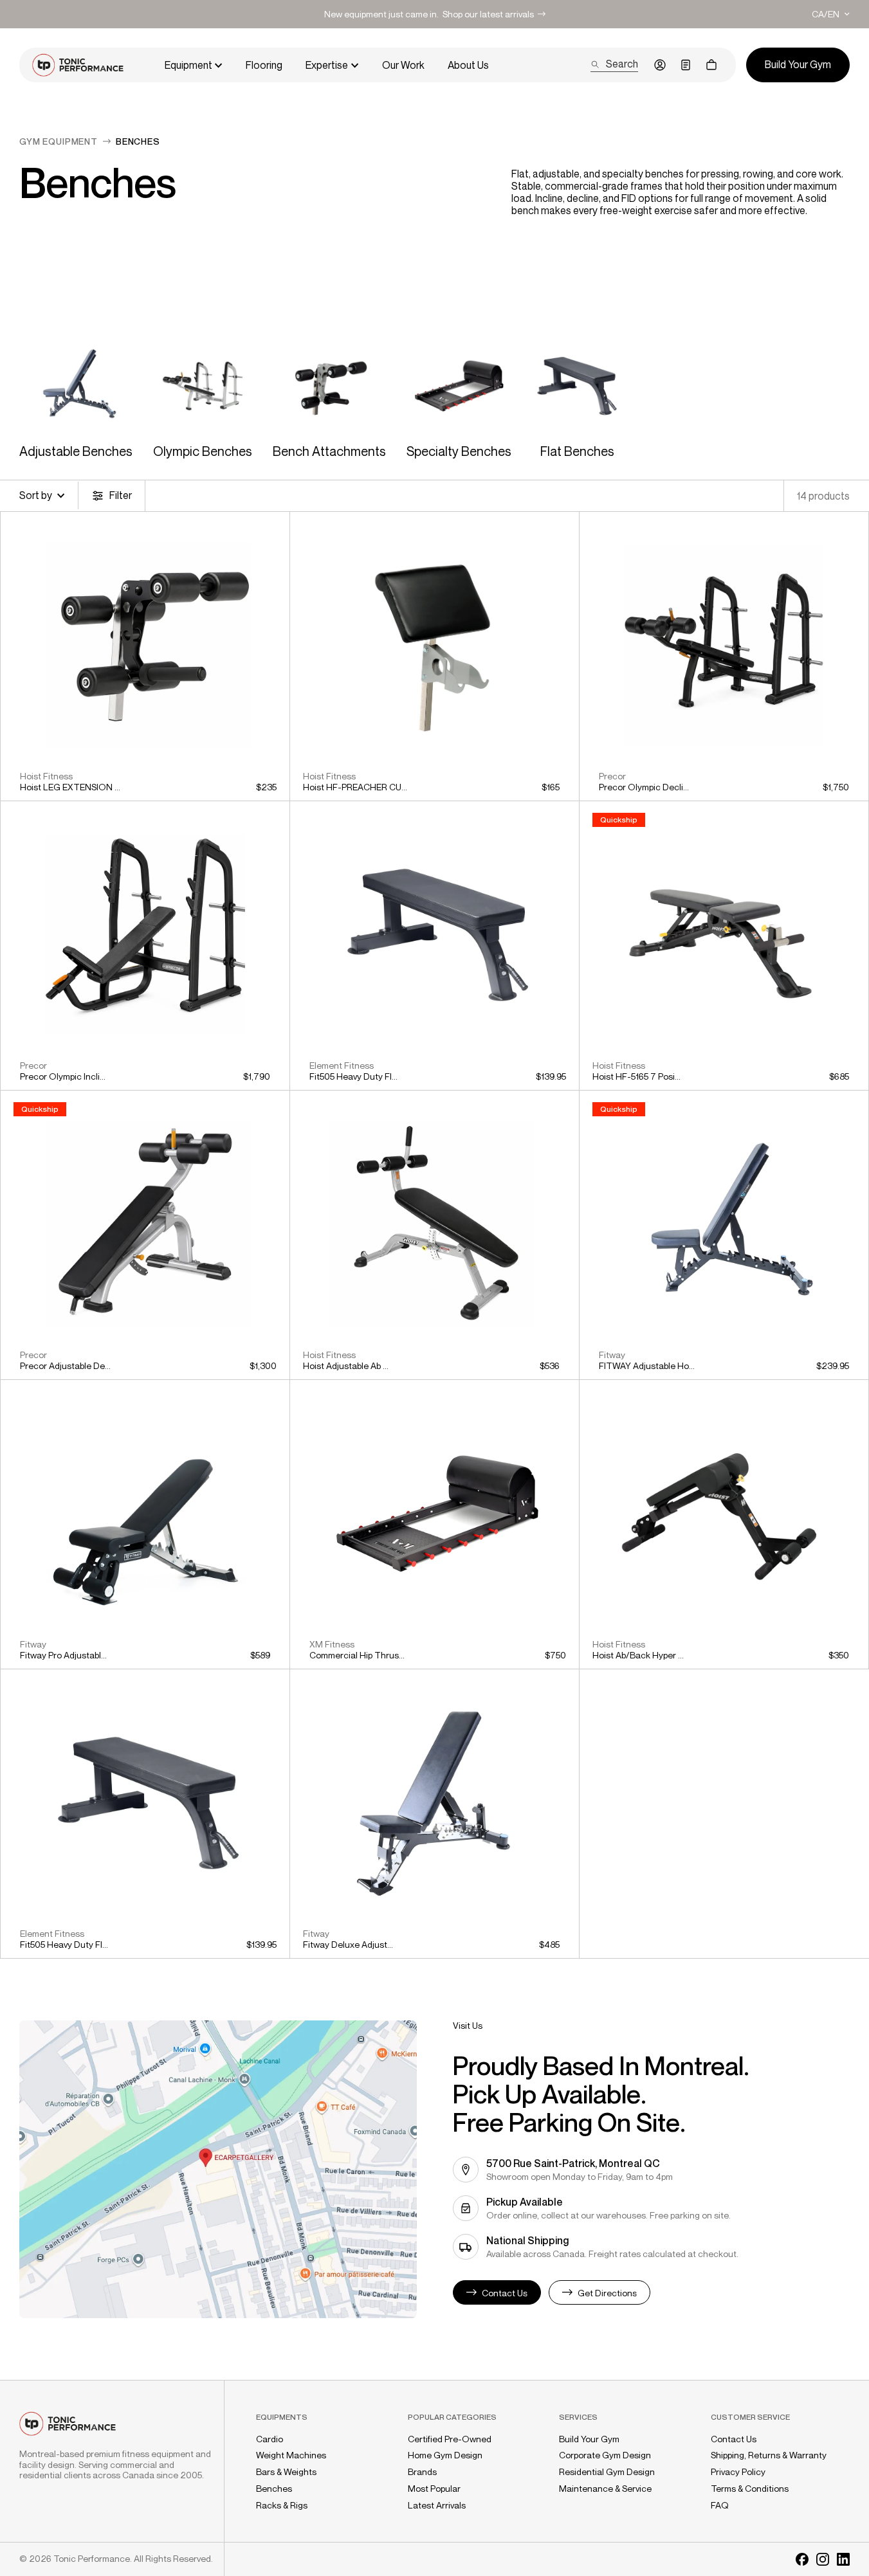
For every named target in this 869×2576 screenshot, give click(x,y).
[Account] (660, 65)
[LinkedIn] (843, 2559)
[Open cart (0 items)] (711, 65)
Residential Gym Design (607, 2472)
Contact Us (734, 2439)
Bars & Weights (286, 2472)
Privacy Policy (738, 2472)
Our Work (403, 65)
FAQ (720, 2505)
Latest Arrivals (437, 2505)
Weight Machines (291, 2455)
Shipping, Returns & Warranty (769, 2455)
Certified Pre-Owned (450, 2439)
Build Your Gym (589, 2439)
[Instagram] (823, 2559)
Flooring (264, 65)
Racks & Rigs (282, 2505)
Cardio (270, 2439)
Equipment (188, 65)
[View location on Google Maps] (218, 2169)
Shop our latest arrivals (488, 14)
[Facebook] (802, 2559)
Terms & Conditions (750, 2489)
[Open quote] (686, 65)
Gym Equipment (59, 141)
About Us (468, 65)
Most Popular (434, 2489)
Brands (422, 2472)
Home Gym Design (445, 2455)
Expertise (327, 65)
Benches (274, 2489)
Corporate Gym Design (605, 2455)
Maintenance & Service (605, 2489)
